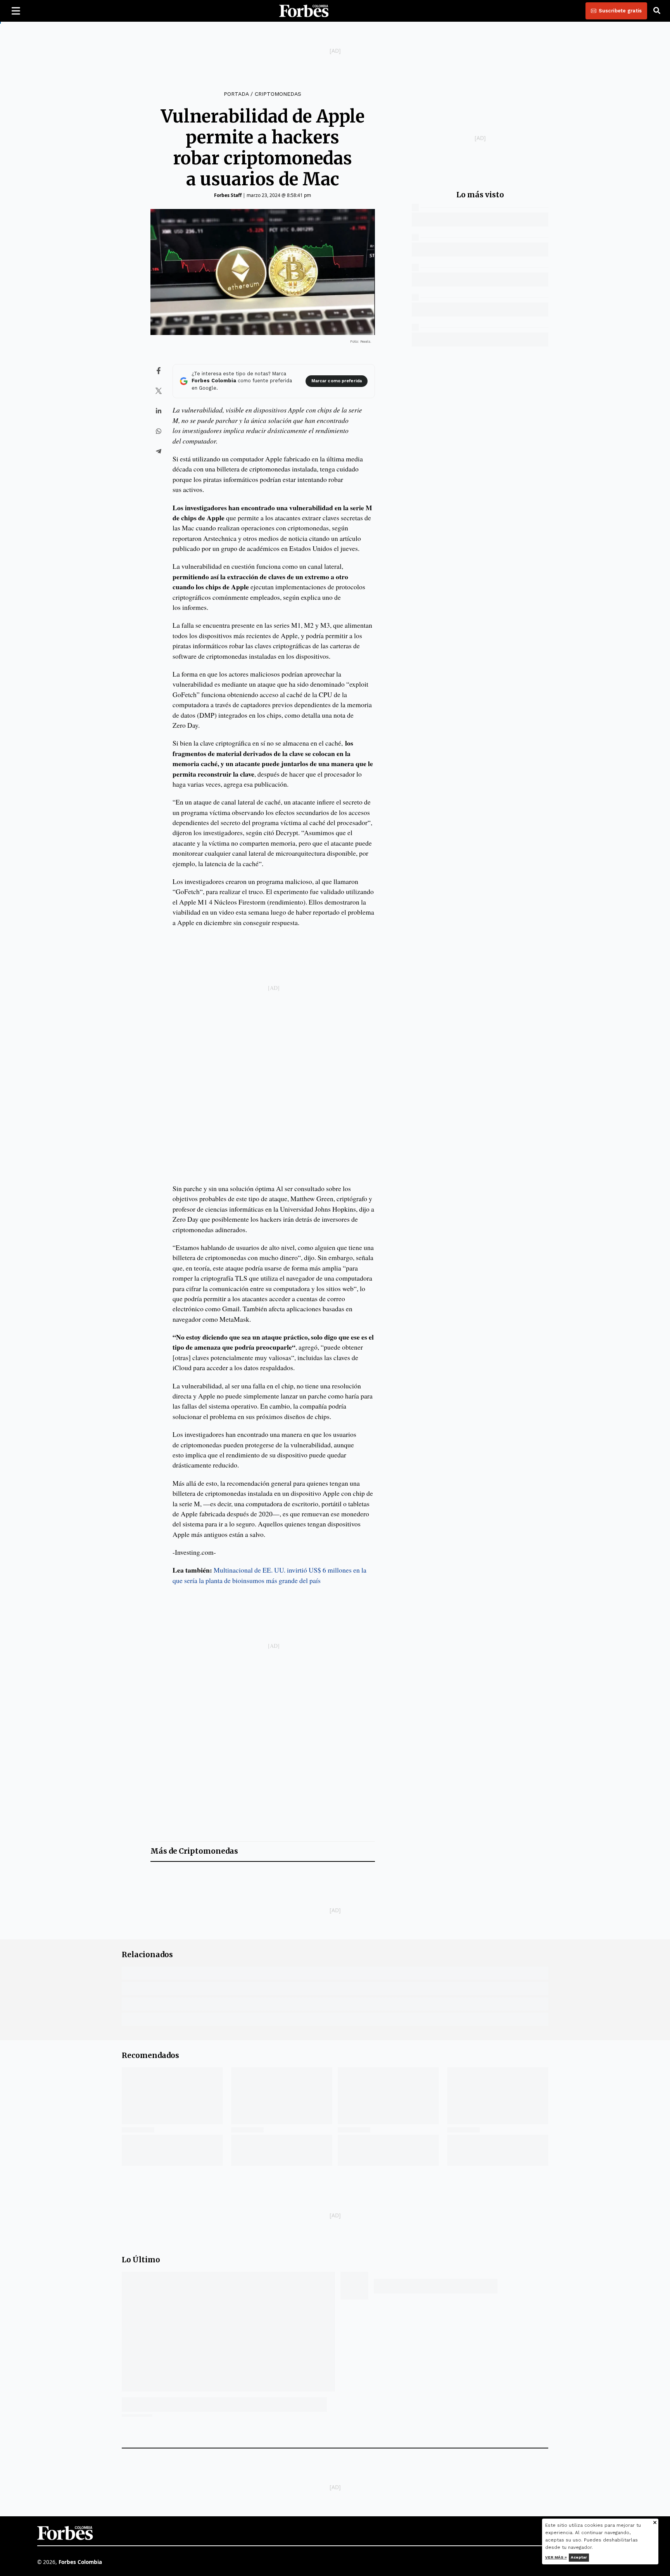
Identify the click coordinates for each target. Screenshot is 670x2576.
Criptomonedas (278, 94)
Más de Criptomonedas (194, 1851)
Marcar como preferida (337, 381)
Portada (236, 94)
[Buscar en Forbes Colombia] (657, 11)
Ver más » (556, 2557)
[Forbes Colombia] (304, 11)
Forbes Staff (228, 195)
